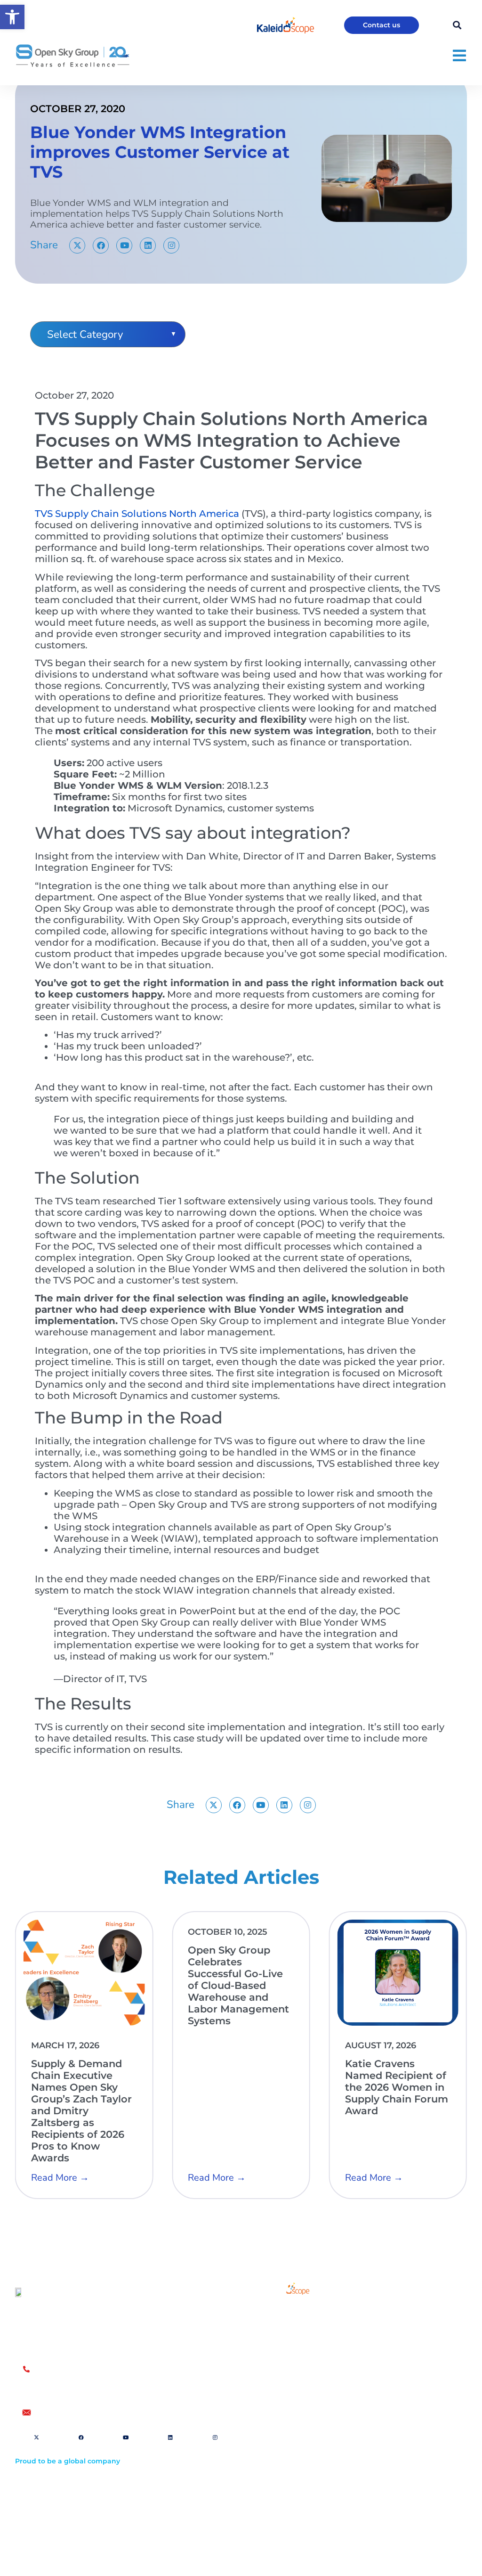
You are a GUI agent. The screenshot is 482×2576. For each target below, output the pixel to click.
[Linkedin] (148, 245)
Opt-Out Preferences (291, 2485)
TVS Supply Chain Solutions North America (137, 514)
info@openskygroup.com (81, 2412)
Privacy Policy (280, 2500)
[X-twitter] (77, 245)
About (278, 2336)
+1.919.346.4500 (63, 2390)
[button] (12, 17)
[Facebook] (101, 245)
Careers (281, 2358)
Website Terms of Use (293, 2471)
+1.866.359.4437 (63, 2380)
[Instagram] (171, 245)
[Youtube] (124, 245)
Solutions (284, 2315)
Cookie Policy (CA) (287, 2515)
